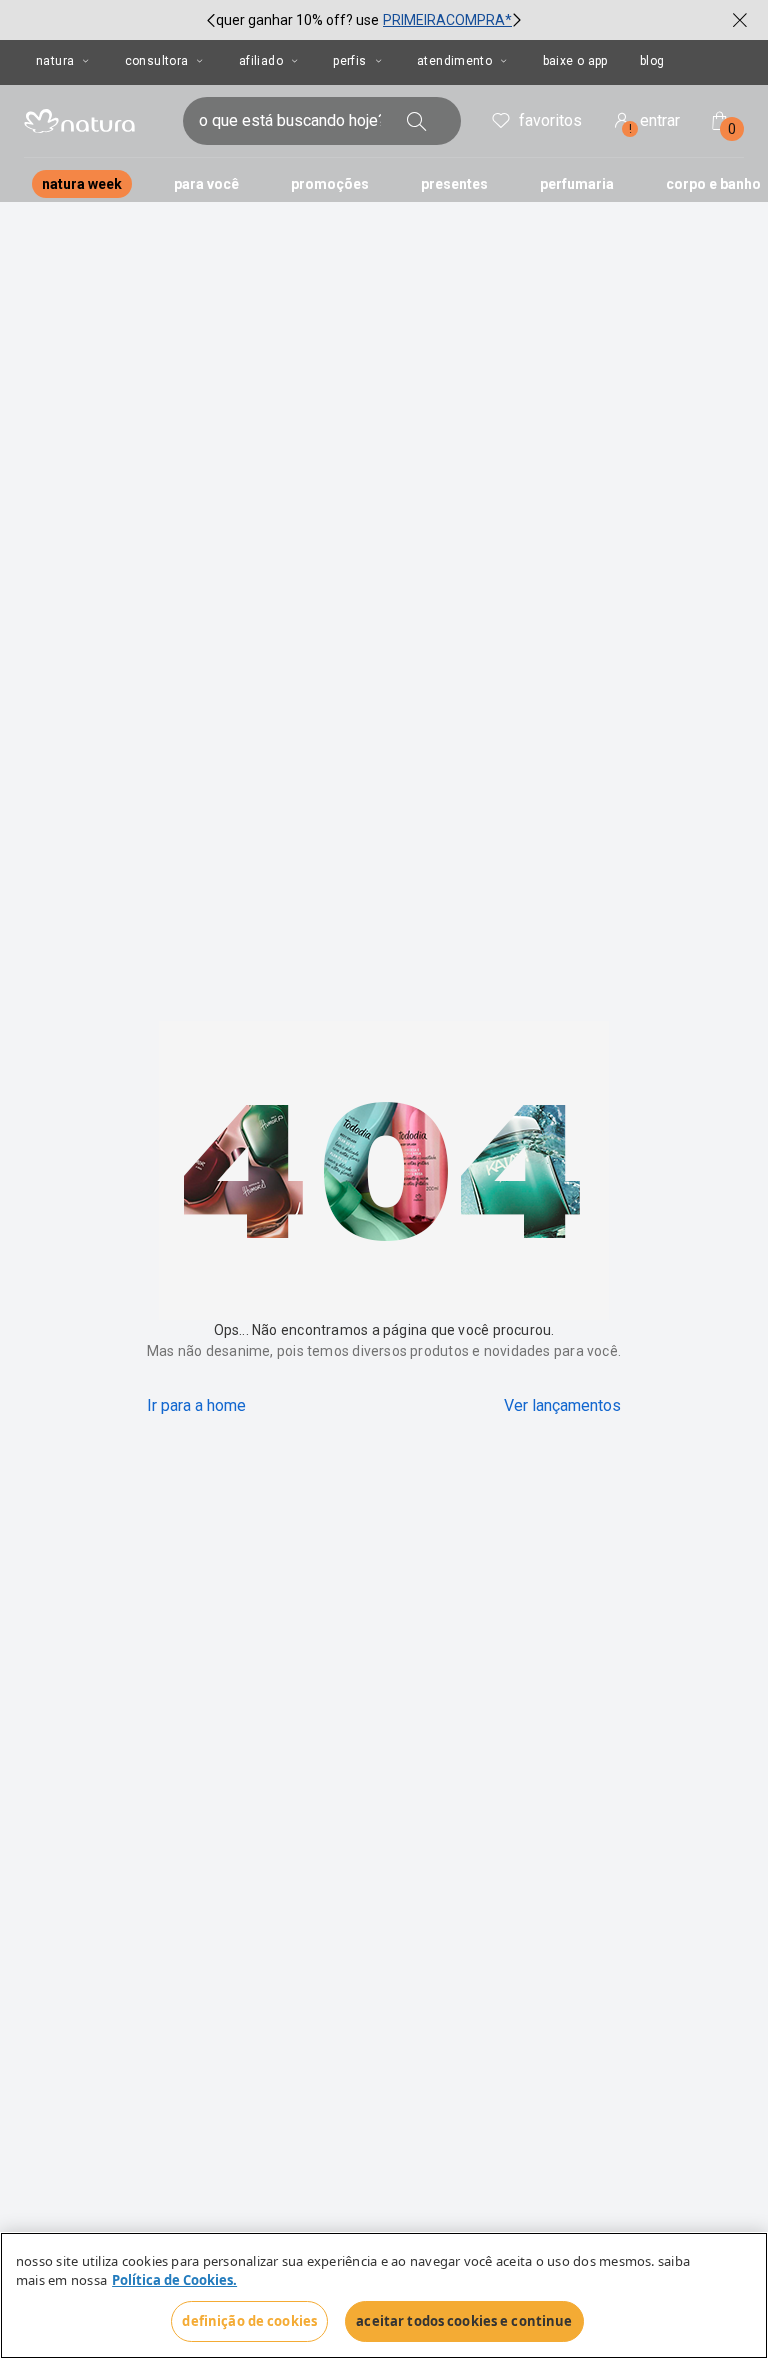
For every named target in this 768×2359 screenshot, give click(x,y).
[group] (364, 20)
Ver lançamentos (562, 1405)
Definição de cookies (249, 2321)
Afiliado (261, 61)
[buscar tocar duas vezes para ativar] (417, 121)
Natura (55, 61)
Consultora (157, 61)
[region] (384, 2295)
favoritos (550, 120)
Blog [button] (652, 61)
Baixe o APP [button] (575, 61)
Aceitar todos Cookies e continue (464, 2321)
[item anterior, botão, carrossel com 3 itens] (211, 20)
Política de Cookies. (174, 2281)
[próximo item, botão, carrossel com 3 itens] (517, 20)
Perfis (349, 61)
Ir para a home (196, 1405)
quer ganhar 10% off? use (297, 20)
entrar (655, 123)
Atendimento (454, 61)
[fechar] (740, 20)
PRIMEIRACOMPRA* (447, 20)
